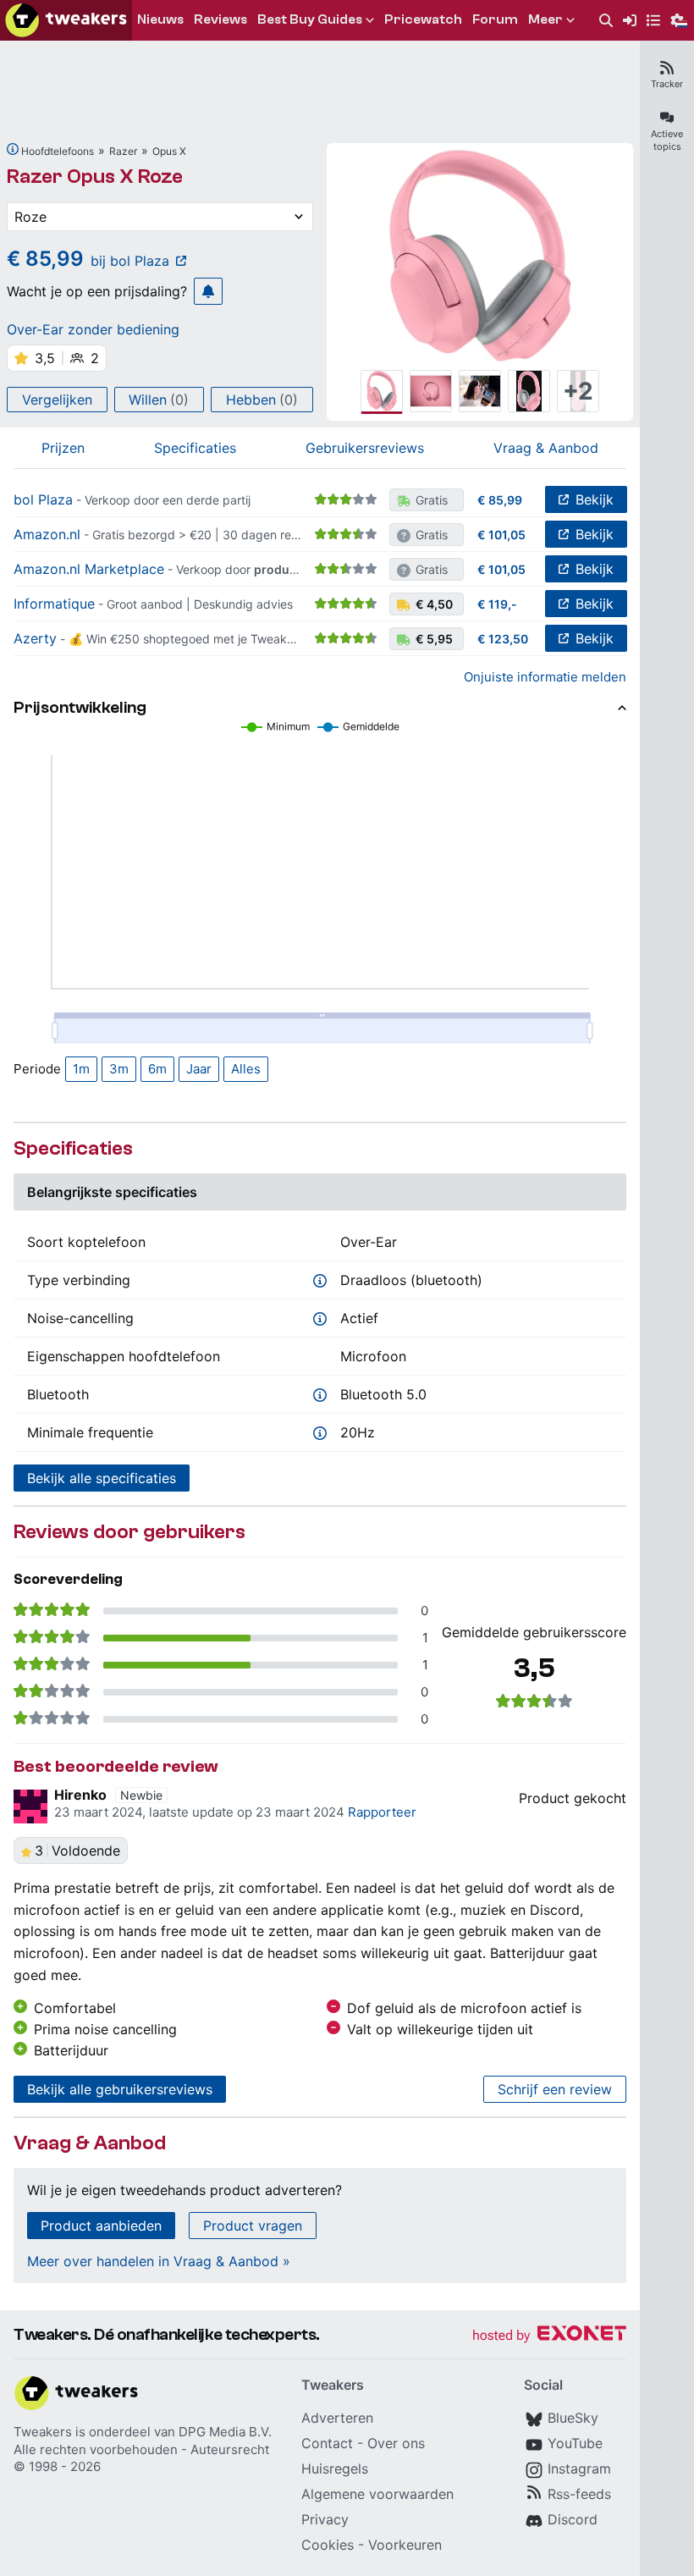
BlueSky (573, 2418)
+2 (578, 391)
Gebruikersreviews (365, 448)
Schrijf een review (555, 2089)
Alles (246, 1069)
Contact (327, 2443)
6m (157, 1069)
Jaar (199, 1069)
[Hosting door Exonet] (549, 2336)
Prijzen (63, 448)
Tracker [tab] (667, 84)
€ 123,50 (503, 639)
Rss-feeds (579, 2494)
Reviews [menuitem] (220, 19)
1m (81, 1069)
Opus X (169, 151)
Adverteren (337, 2418)
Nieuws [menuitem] (160, 19)
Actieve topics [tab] (667, 140)
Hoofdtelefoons (58, 151)
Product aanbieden (101, 2226)
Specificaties (195, 448)
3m (119, 1069)
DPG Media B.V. (225, 2432)
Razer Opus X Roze (95, 177)
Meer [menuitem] (545, 19)
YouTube (575, 2443)
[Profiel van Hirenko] (30, 1807)
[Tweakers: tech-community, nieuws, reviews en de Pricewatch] (66, 20)
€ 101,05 (501, 535)
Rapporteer (382, 1812)
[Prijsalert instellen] (208, 291)
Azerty (35, 638)
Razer (123, 151)
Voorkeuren (405, 2545)
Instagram (579, 2468)
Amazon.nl (47, 534)
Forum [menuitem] (495, 19)
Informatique (54, 604)
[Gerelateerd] (13, 149)
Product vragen (253, 2226)
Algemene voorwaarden (377, 2494)
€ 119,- (497, 604)
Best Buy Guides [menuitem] (310, 19)
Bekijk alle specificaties (102, 1478)
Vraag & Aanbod (546, 448)
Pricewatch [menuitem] (423, 19)
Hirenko (80, 1795)
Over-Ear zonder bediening (93, 329)
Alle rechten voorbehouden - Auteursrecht (141, 2449)
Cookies (328, 2545)
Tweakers (43, 2432)
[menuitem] (606, 21)
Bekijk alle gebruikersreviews (120, 2089)
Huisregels (335, 2468)
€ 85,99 (500, 500)
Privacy (325, 2519)
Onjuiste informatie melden (545, 677)
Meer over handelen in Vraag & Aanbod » (159, 2261)
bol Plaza (43, 499)
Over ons (396, 2443)
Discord (573, 2519)
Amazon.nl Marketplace (89, 569)
